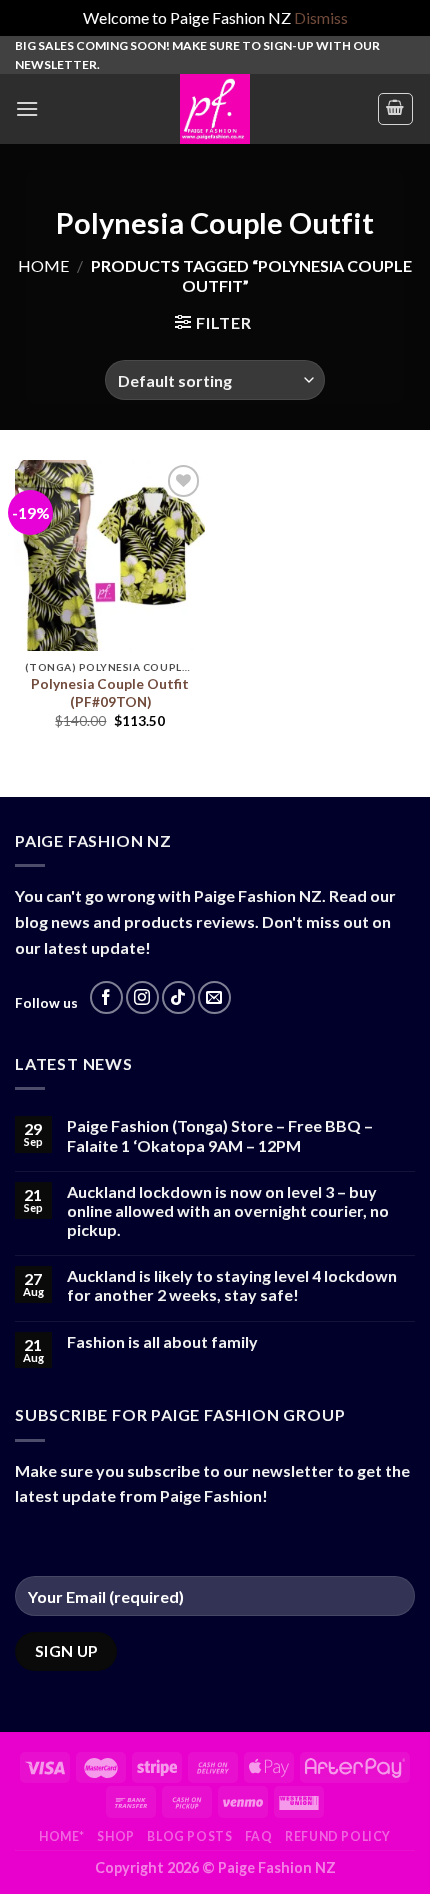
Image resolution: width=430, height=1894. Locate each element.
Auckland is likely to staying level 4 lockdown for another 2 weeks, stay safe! (232, 1285)
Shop (115, 1836)
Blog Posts (189, 1836)
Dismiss (321, 17)
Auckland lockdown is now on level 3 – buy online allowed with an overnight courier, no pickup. (228, 1210)
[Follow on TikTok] (178, 997)
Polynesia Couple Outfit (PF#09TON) (110, 693)
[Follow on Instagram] (142, 997)
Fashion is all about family (162, 1341)
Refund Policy (338, 1836)
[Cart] (396, 109)
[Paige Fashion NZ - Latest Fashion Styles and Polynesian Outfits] (215, 109)
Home (43, 265)
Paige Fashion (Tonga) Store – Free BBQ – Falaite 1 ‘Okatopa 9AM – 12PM (220, 1135)
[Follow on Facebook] (106, 997)
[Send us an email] (214, 997)
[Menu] (27, 108)
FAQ (259, 1836)
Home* (62, 1836)
